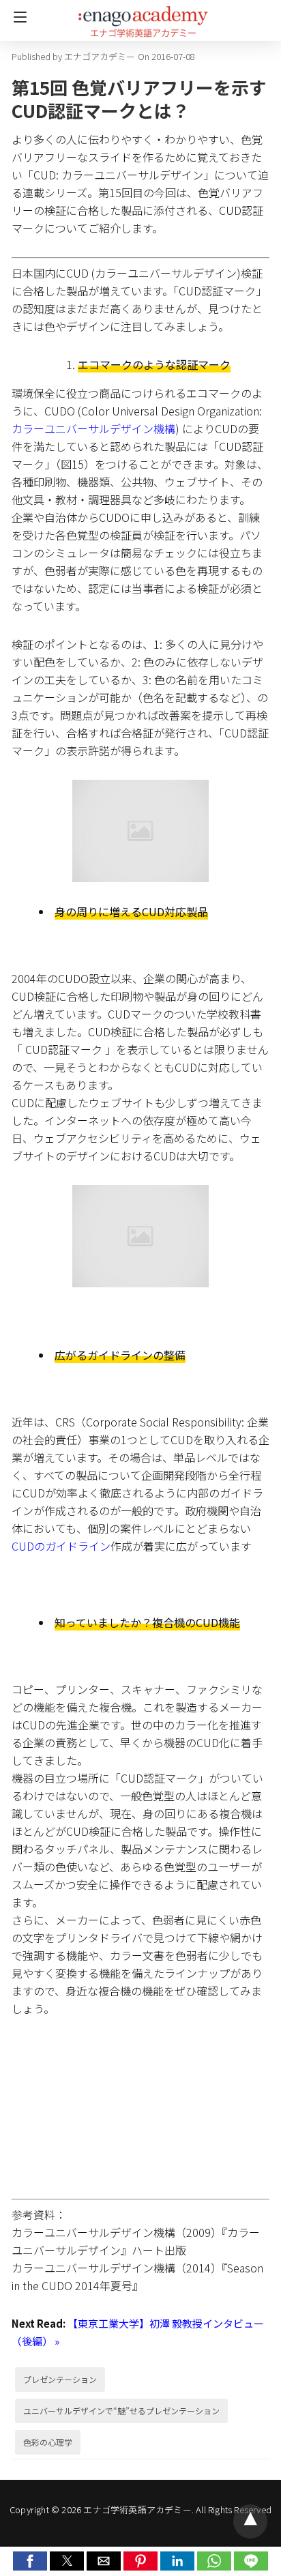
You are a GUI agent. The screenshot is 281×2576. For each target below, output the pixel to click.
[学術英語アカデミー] (143, 16)
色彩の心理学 (48, 2442)
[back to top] (250, 2521)
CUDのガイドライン (61, 1546)
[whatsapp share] (216, 2566)
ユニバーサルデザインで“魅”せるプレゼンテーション (121, 2411)
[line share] (251, 2566)
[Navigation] (17, 17)
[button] (30, 2561)
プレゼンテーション (60, 2379)
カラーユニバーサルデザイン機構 (93, 428)
